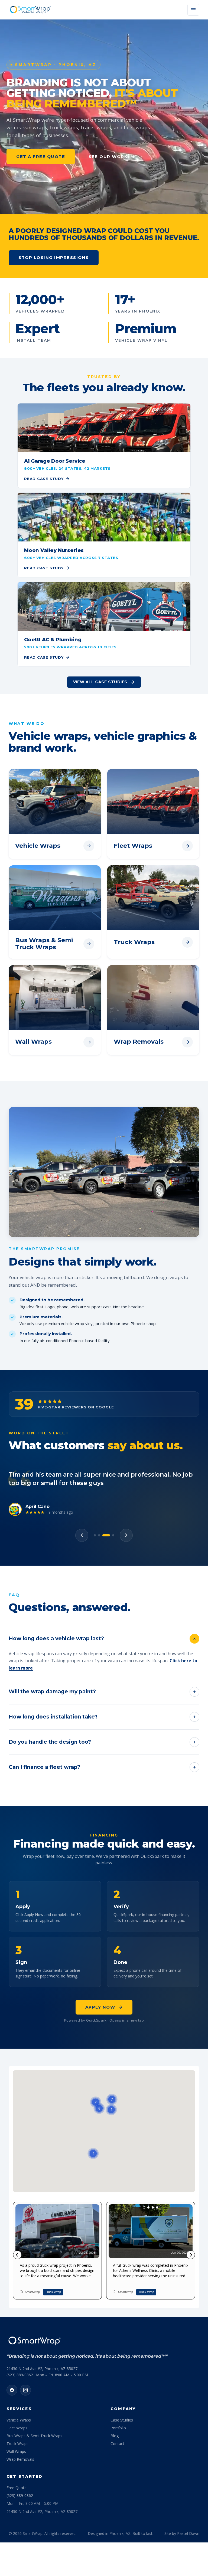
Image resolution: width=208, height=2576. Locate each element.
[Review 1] (95, 1535)
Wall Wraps (16, 2451)
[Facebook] (12, 2390)
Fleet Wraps (17, 2428)
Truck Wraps (17, 2444)
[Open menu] (193, 10)
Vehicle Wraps (19, 2420)
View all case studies (100, 682)
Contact (117, 2444)
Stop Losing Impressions (54, 257)
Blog (115, 2436)
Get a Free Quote (41, 157)
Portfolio (118, 2428)
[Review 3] (103, 1535)
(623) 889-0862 (20, 2495)
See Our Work (108, 157)
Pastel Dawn (188, 2533)
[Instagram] (25, 2390)
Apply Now (100, 2007)
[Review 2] (99, 1535)
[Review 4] (110, 1535)
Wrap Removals (20, 2459)
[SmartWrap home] (30, 10)
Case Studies (122, 2420)
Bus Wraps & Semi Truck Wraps (34, 2436)
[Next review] (126, 1535)
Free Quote (17, 2488)
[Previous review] (82, 1535)
